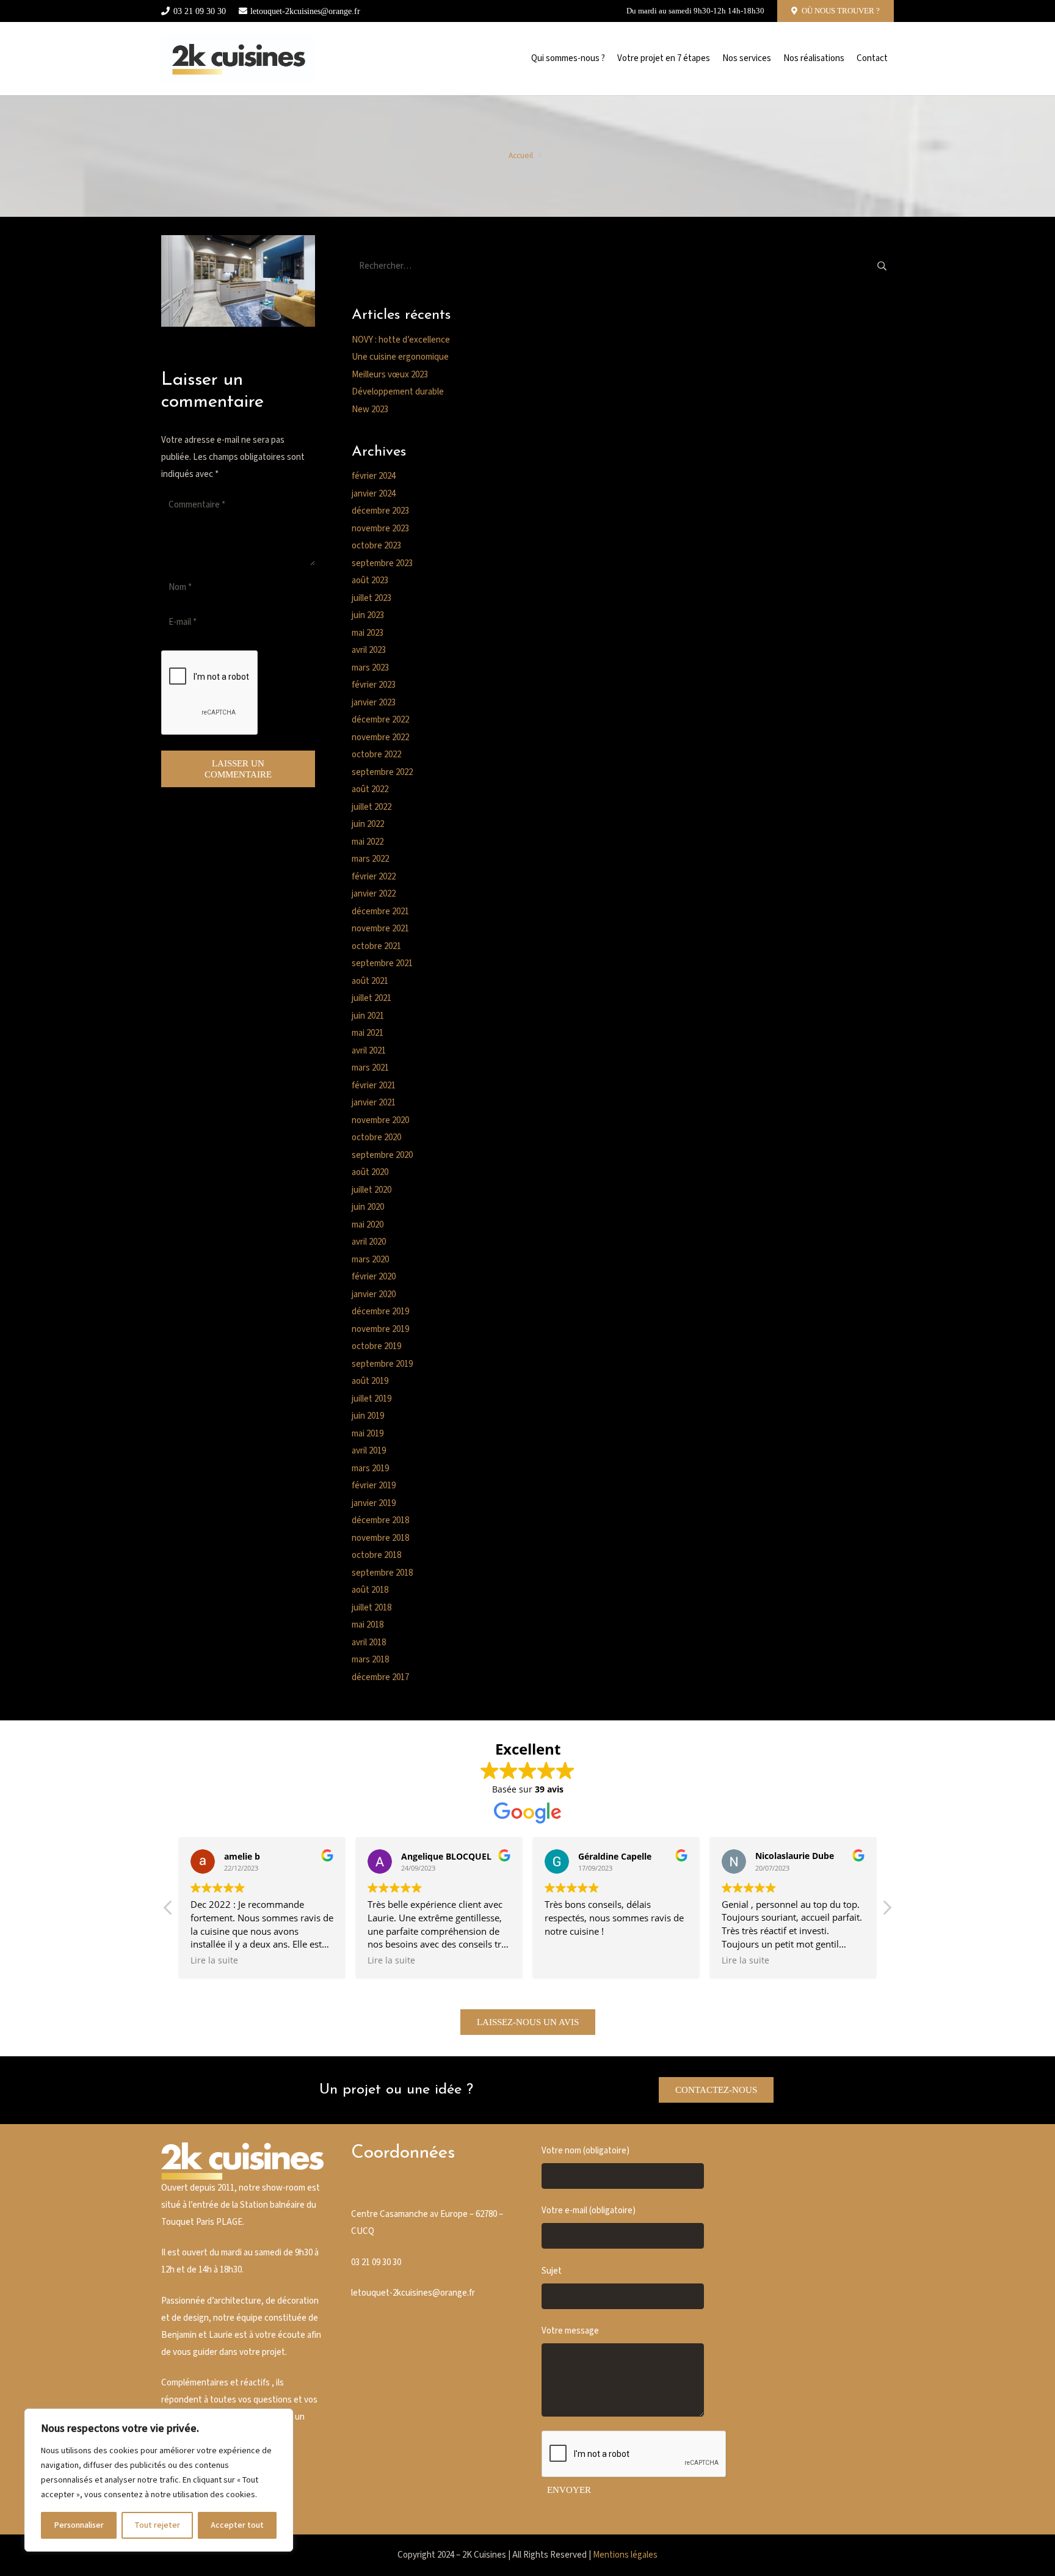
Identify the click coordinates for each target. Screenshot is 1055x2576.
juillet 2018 (372, 1608)
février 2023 (374, 685)
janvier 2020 (374, 1294)
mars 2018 (370, 1660)
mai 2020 (368, 1225)
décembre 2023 (380, 511)
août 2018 (370, 1590)
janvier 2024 (374, 494)
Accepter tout (237, 2525)
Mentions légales (625, 2555)
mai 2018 (368, 1625)
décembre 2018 (380, 1520)
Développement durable (398, 392)
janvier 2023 (374, 703)
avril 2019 (369, 1451)
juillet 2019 (372, 1399)
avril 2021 (369, 1051)
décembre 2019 (380, 1312)
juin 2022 (368, 824)
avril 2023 (369, 650)
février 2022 (374, 877)
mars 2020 (370, 1260)
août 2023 (370, 580)
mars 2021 (370, 1068)
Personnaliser (79, 2525)
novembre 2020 (380, 1120)
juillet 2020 (372, 1190)
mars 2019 (370, 1468)
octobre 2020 (376, 1137)
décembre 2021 (380, 911)
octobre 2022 (376, 755)
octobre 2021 (376, 946)
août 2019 (370, 1381)
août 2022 (370, 789)
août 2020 (370, 1172)
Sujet (552, 2271)
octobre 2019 (376, 1346)
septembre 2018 (382, 1573)
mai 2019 (368, 1434)
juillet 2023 (372, 598)
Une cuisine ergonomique (400, 357)
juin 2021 (368, 1016)
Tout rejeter (157, 2525)
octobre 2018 (376, 1555)
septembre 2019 (382, 1364)
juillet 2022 (372, 807)
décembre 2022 (380, 720)
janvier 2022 (374, 894)
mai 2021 (368, 1033)
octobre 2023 (376, 546)
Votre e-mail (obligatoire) (589, 2210)
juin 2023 (368, 615)
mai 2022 (368, 842)
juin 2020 (368, 1207)
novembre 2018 (380, 1538)
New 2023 (370, 409)
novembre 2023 (380, 529)
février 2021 (374, 1086)
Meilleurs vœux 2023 (390, 375)
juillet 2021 (372, 998)
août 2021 (370, 981)
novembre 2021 (380, 929)
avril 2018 (369, 1643)
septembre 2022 (382, 772)
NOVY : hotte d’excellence (401, 340)
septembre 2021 (382, 963)
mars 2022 (370, 859)
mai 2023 (368, 633)
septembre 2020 (382, 1155)
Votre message (570, 2331)
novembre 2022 (380, 737)
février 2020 (374, 1277)
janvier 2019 (374, 1503)
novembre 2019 (380, 1329)
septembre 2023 (382, 563)
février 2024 (374, 476)
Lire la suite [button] (214, 1960)
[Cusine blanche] (238, 59)
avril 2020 (369, 1242)
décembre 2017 (380, 1677)
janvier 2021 (374, 1103)
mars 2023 (370, 668)
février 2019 (374, 1486)
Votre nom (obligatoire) (586, 2151)
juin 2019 (368, 1416)
